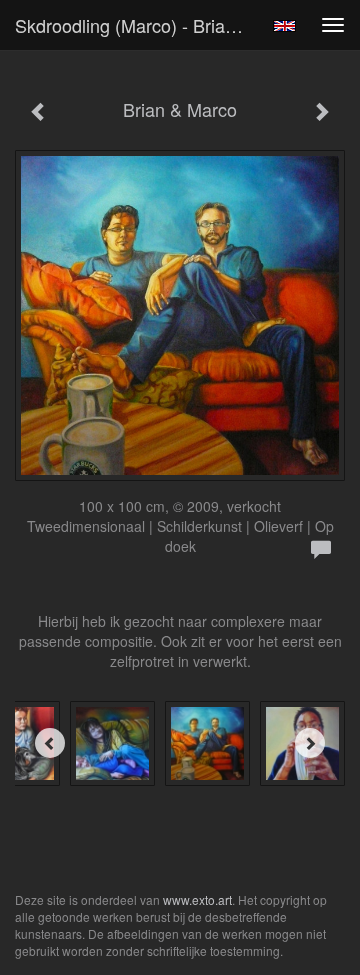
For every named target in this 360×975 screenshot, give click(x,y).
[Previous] (50, 743)
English (284, 26)
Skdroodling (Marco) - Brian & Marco (138, 25)
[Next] (310, 743)
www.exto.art (197, 899)
